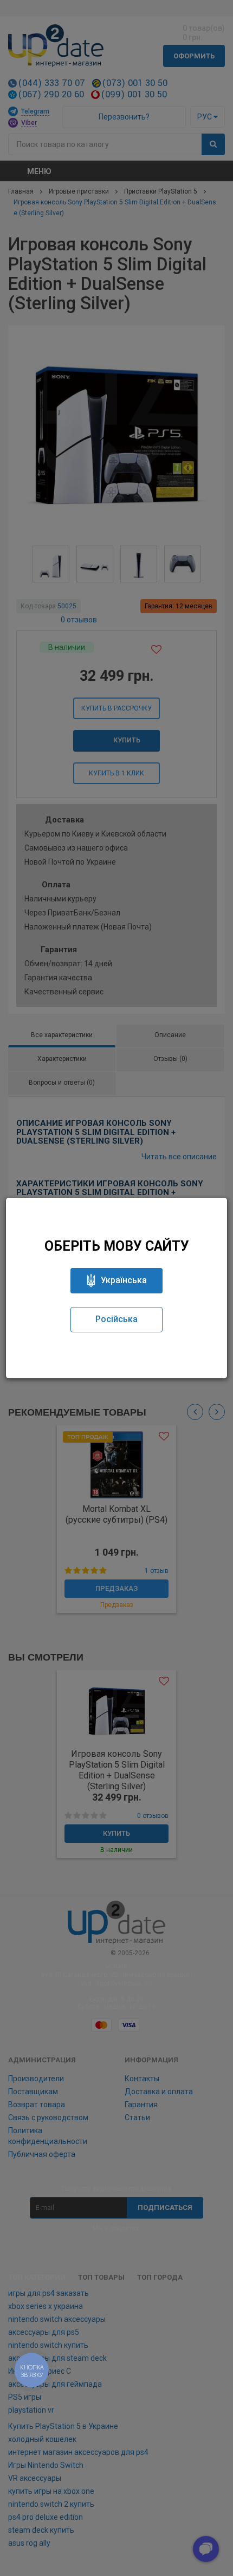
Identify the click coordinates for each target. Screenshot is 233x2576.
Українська (124, 1280)
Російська (116, 1319)
